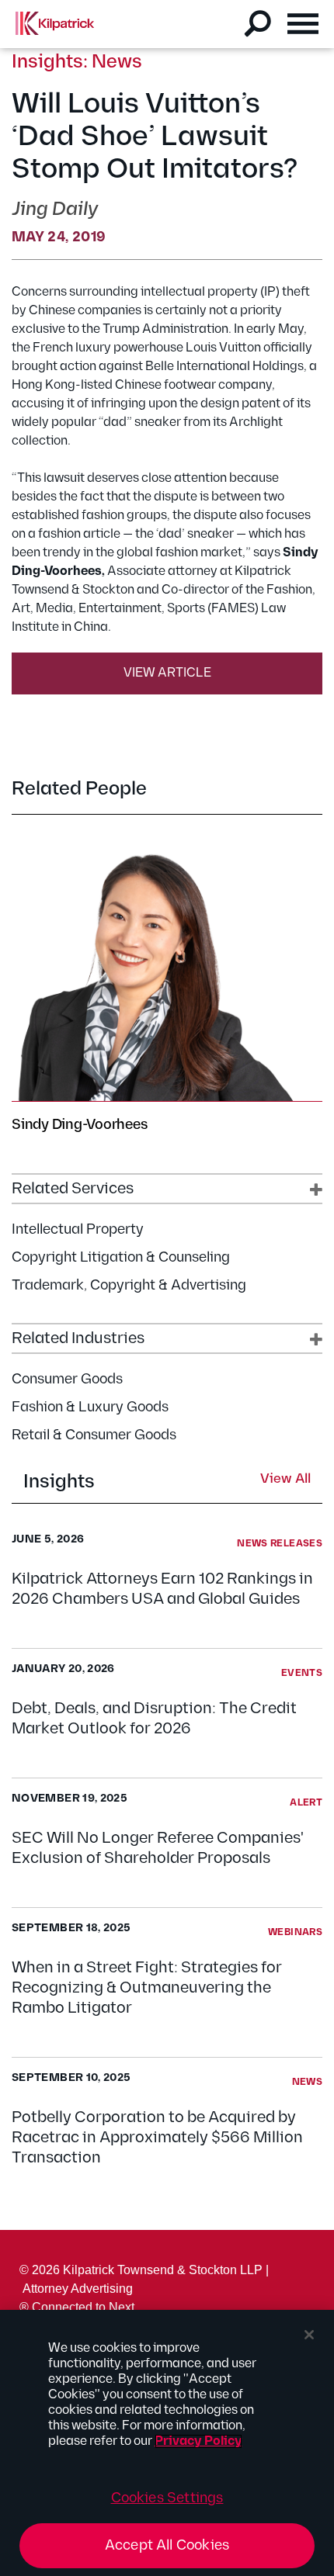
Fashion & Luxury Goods (90, 1407)
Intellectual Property (78, 1229)
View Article (167, 673)
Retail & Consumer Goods (94, 1435)
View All (285, 1480)
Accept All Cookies (167, 2545)
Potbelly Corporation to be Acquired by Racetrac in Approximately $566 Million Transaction (157, 2138)
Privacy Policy (198, 2441)
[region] (167, 2443)
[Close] (309, 2335)
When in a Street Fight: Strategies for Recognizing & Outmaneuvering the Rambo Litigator (147, 1988)
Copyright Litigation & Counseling (121, 1257)
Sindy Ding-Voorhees (79, 1125)
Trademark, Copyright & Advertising (129, 1285)
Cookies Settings (167, 2498)
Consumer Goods (67, 1379)
